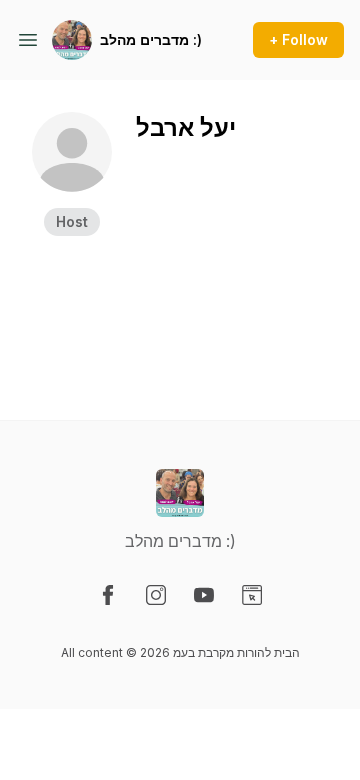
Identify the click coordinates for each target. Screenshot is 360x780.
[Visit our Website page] (252, 595)
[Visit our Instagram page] (156, 595)
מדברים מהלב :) (151, 39)
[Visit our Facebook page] (108, 595)
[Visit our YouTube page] (204, 595)
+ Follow (298, 39)
